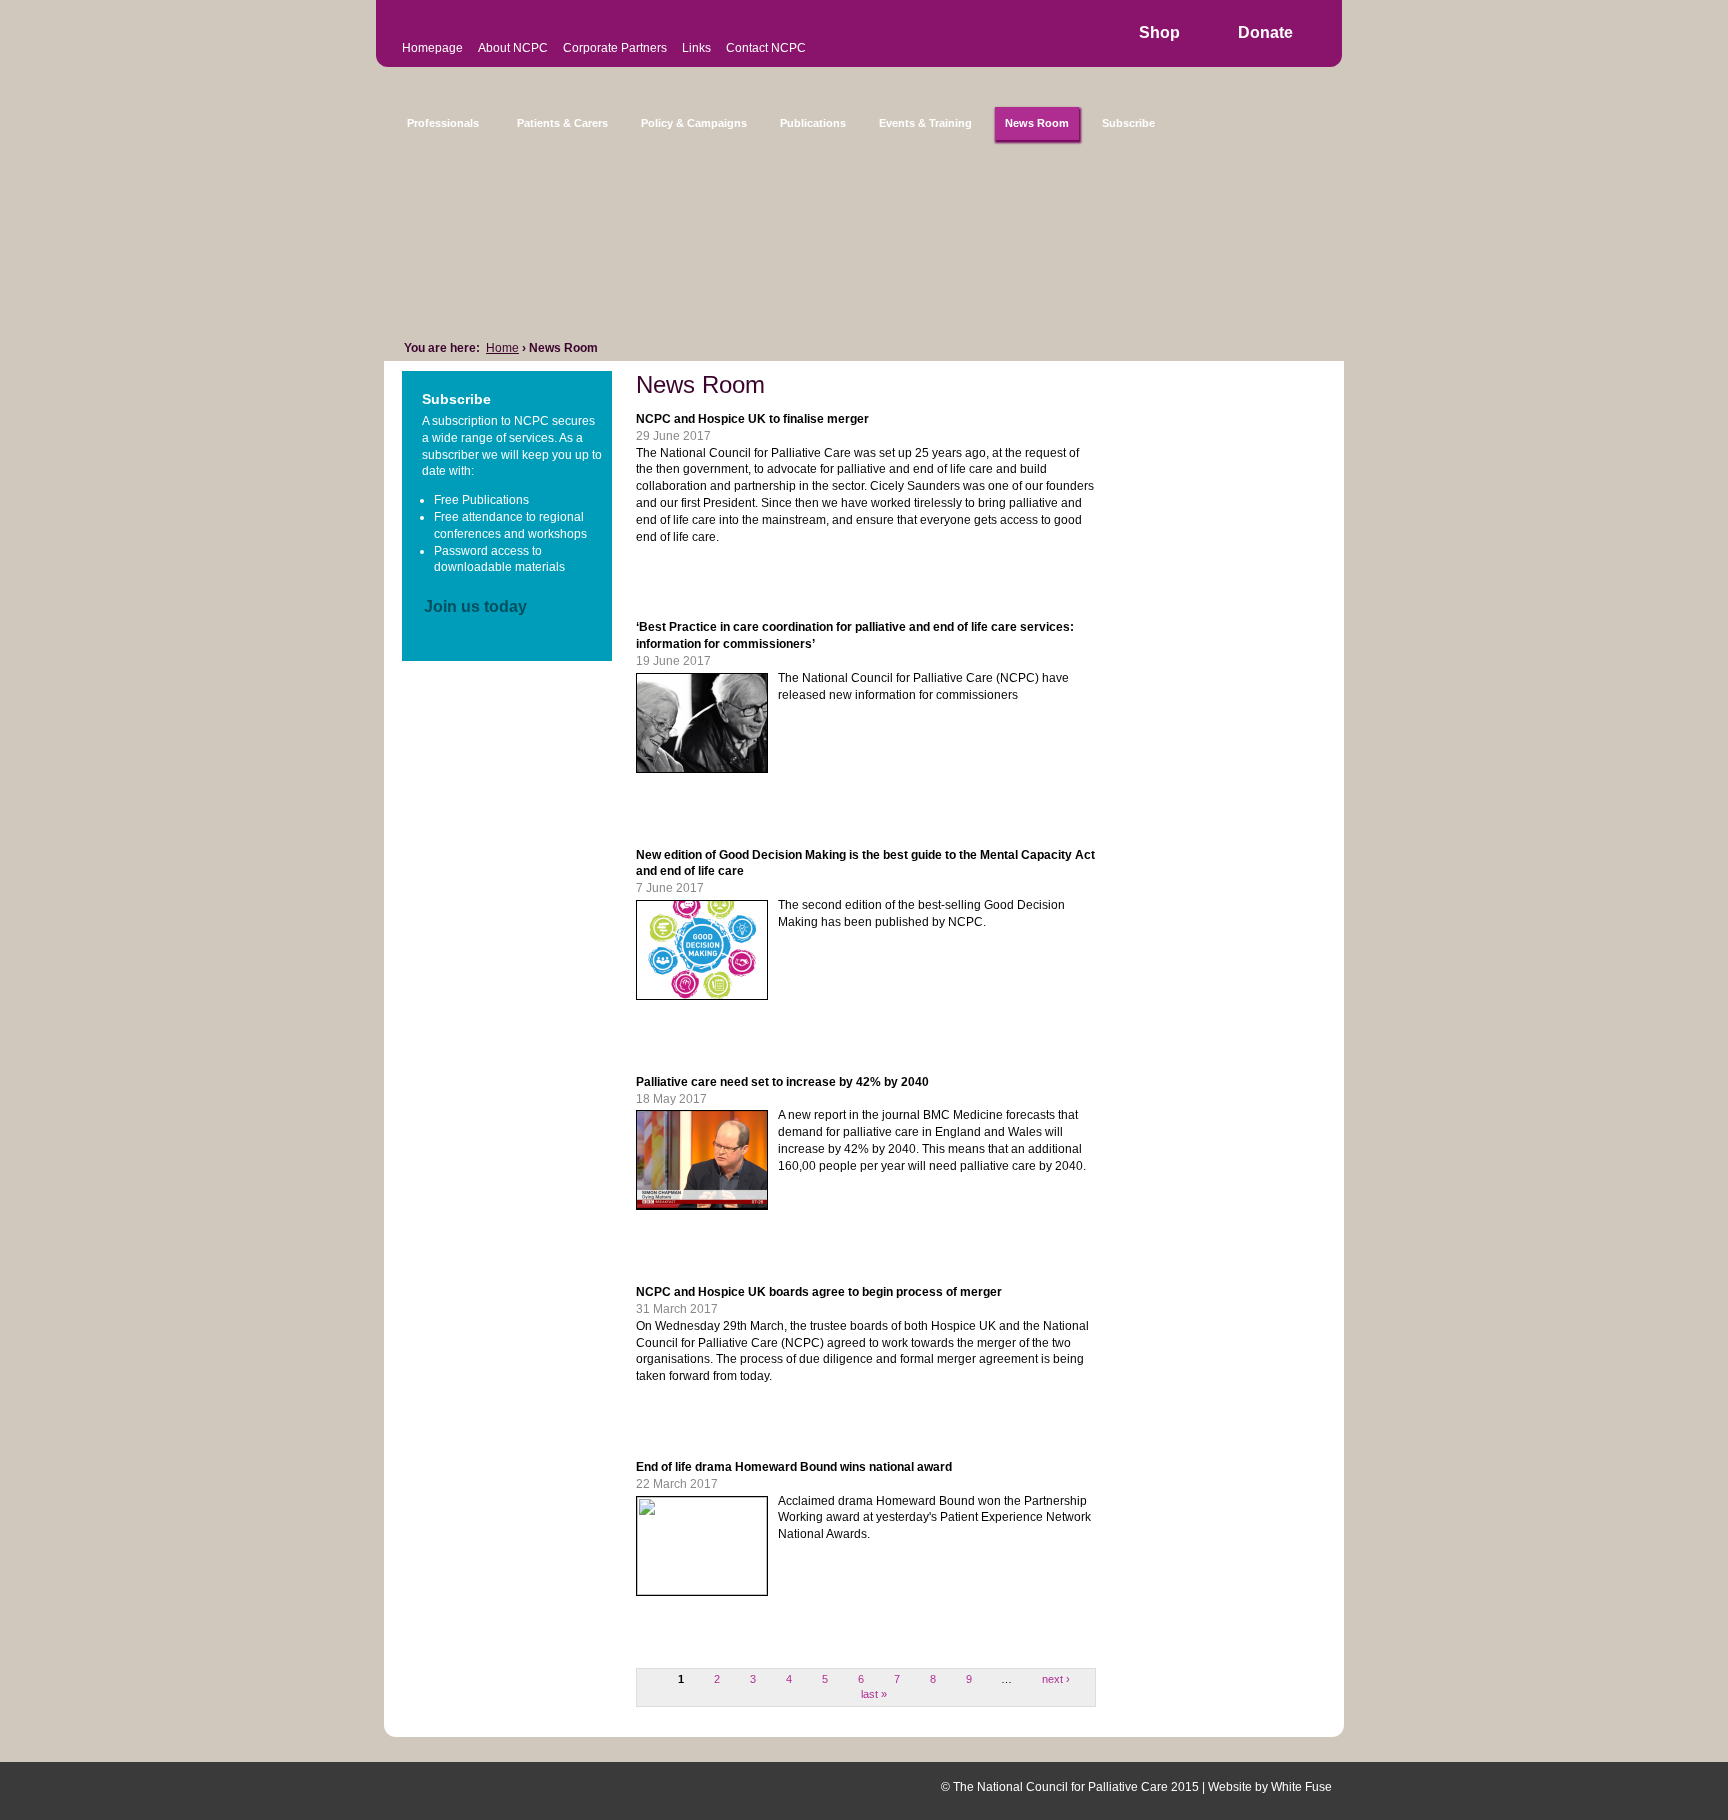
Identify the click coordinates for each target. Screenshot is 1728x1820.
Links (696, 48)
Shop (1159, 32)
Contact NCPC (766, 48)
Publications (813, 123)
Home (502, 348)
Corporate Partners (615, 48)
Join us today (475, 606)
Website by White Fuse (1270, 1787)
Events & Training (925, 123)
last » (874, 1694)
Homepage (432, 48)
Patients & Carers (562, 123)
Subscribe (1128, 123)
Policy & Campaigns (694, 123)
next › (1056, 1679)
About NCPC (513, 48)
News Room (1037, 123)
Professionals (443, 123)
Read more (691, 576)
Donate (1265, 32)
